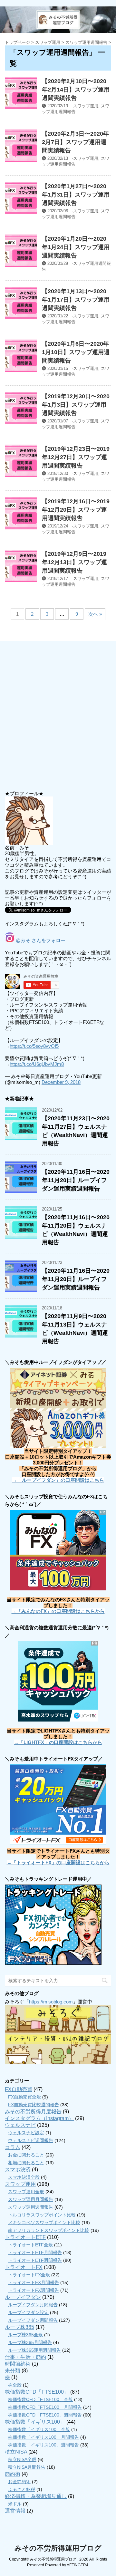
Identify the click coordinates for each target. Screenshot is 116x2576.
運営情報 (15, 2511)
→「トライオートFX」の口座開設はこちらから (58, 1862)
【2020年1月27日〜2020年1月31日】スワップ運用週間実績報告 (76, 195)
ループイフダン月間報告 (33, 2305)
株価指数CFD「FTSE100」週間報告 (45, 2415)
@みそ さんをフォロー (40, 940)
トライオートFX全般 (29, 2275)
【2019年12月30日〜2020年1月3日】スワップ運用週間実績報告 (76, 405)
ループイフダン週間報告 (33, 2320)
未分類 (13, 2371)
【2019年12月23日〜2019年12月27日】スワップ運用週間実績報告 (76, 457)
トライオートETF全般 (30, 2245)
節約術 (13, 2474)
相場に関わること (26, 2163)
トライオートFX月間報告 (34, 2282)
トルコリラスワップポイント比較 (42, 2215)
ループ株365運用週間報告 (34, 2350)
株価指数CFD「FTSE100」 (37, 2392)
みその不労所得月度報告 (33, 2112)
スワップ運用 (86, 106)
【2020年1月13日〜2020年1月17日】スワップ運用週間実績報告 (76, 300)
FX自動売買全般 (24, 2097)
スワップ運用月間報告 (31, 2199)
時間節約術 (18, 2364)
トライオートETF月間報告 (35, 2253)
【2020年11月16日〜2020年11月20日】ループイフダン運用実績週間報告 (76, 1180)
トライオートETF (25, 2237)
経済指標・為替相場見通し (36, 2496)
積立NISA (16, 2452)
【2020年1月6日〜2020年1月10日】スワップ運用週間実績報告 (76, 352)
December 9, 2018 (61, 1082)
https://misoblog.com (51, 2002)
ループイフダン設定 (28, 2312)
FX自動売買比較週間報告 (34, 2105)
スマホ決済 (18, 2170)
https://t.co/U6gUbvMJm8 (37, 1064)
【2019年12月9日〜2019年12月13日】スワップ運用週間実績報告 (74, 562)
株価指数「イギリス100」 (35, 2422)
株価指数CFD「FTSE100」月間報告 (45, 2407)
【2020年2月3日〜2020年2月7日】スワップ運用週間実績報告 (75, 142)
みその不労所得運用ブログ (58, 2548)
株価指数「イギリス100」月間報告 (43, 2437)
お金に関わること (26, 2155)
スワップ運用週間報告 (31, 2207)
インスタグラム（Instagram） (39, 2118)
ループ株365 (19, 2327)
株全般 (15, 2385)
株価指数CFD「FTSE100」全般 (40, 2399)
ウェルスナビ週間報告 (31, 2140)
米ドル (15, 2504)
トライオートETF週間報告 (35, 2260)
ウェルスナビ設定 (26, 2133)
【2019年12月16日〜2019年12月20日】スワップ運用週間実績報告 (76, 510)
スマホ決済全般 (24, 2177)
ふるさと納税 (22, 2489)
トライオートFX (24, 2267)
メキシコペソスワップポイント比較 (44, 2223)
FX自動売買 (19, 2089)
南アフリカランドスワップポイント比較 (49, 2230)
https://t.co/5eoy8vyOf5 (34, 1046)
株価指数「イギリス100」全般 (39, 2429)
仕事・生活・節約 (25, 2357)
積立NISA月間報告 (27, 2467)
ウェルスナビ (20, 2125)
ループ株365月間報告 (30, 2342)
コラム (13, 2147)
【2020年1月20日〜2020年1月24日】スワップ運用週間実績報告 (76, 247)
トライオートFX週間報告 (34, 2290)
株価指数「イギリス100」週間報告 (43, 2445)
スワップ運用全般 (26, 2192)
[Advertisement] (58, 717)
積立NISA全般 (22, 2459)
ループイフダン (23, 2297)
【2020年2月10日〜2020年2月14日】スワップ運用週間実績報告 (76, 90)
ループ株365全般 (25, 2335)
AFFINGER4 (77, 2565)
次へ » (95, 614)
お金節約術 (19, 2482)
